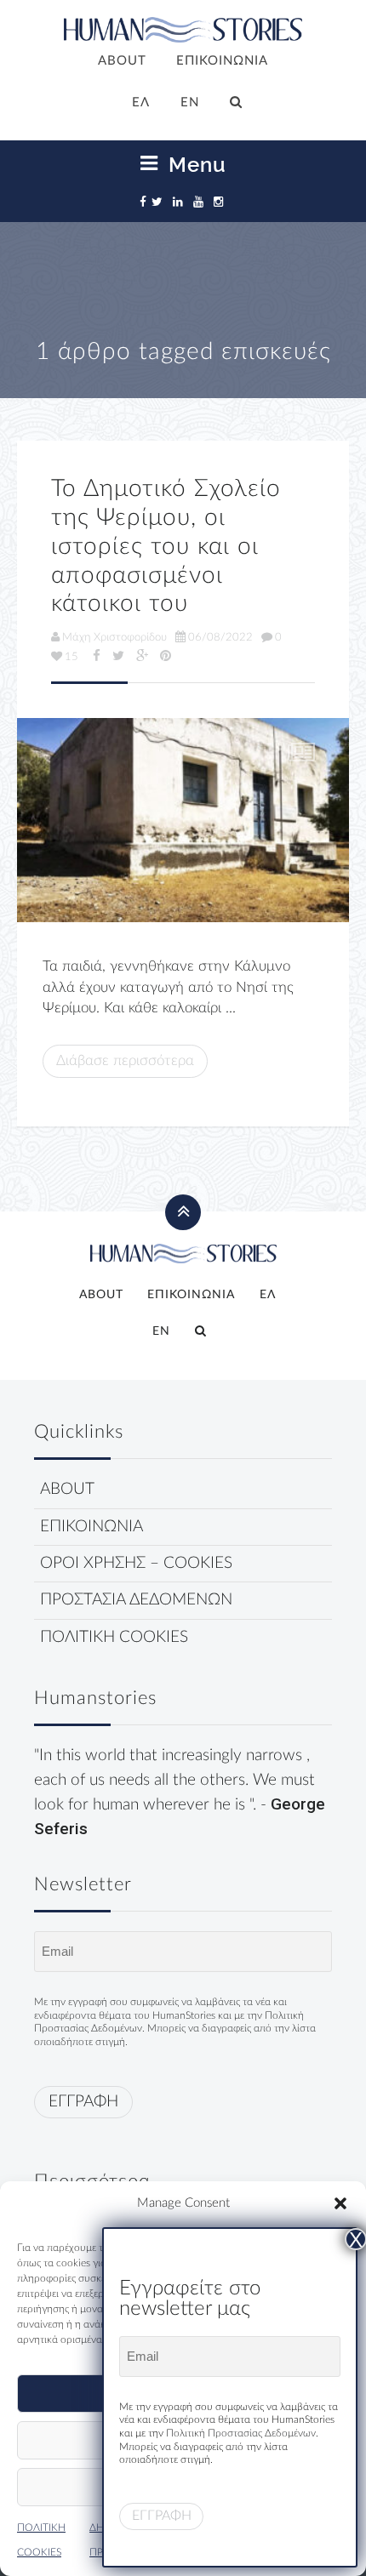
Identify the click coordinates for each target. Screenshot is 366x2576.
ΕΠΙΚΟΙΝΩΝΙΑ (222, 61)
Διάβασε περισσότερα (125, 1060)
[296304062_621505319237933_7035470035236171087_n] (183, 820)
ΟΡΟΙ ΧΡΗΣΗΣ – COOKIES (136, 1563)
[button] (340, 2203)
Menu (194, 164)
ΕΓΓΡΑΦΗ (83, 2102)
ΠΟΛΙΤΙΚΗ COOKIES (114, 1637)
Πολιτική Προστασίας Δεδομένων (241, 2433)
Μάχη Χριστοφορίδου (114, 637)
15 (71, 657)
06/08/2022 (220, 637)
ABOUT (122, 61)
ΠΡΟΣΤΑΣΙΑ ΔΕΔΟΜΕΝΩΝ (136, 1600)
